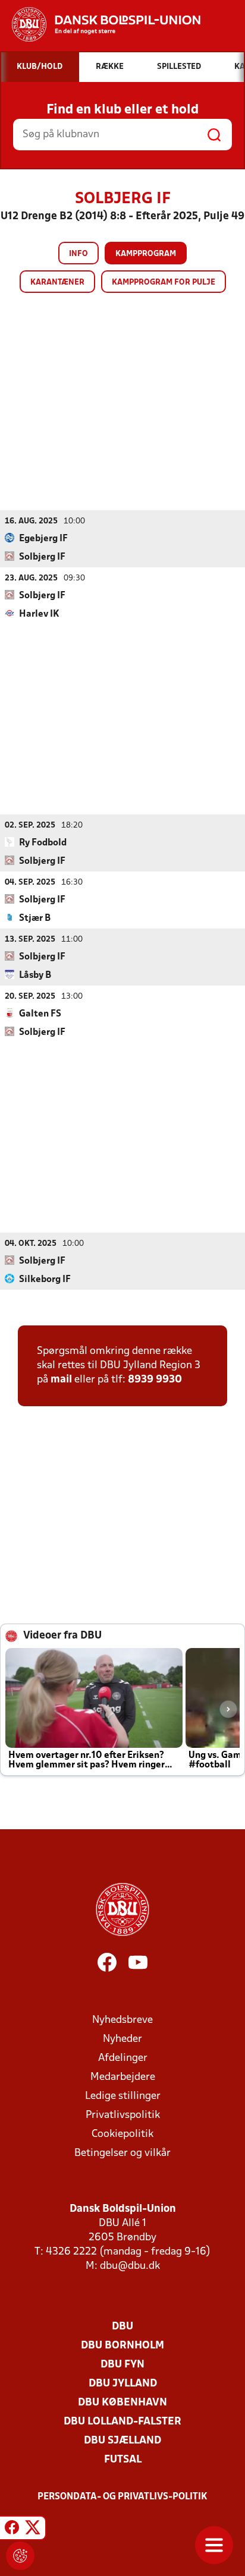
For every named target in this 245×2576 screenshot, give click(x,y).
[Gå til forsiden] (100, 24)
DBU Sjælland (122, 2441)
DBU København (122, 2403)
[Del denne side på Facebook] (12, 2530)
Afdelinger (123, 2058)
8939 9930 (155, 1380)
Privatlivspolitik (123, 2115)
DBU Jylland (123, 2384)
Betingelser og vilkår (122, 2153)
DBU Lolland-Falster (122, 2422)
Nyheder (122, 2039)
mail (61, 1380)
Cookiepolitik (122, 2134)
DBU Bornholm (122, 2346)
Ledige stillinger (123, 2096)
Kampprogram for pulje (164, 282)
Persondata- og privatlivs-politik (122, 2497)
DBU (122, 2327)
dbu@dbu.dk (130, 2266)
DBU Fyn (122, 2365)
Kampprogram (146, 254)
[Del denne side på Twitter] (33, 2530)
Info (78, 254)
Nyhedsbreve (122, 2020)
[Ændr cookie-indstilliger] (20, 2556)
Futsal (123, 2460)
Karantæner (57, 282)
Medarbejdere (123, 2077)
